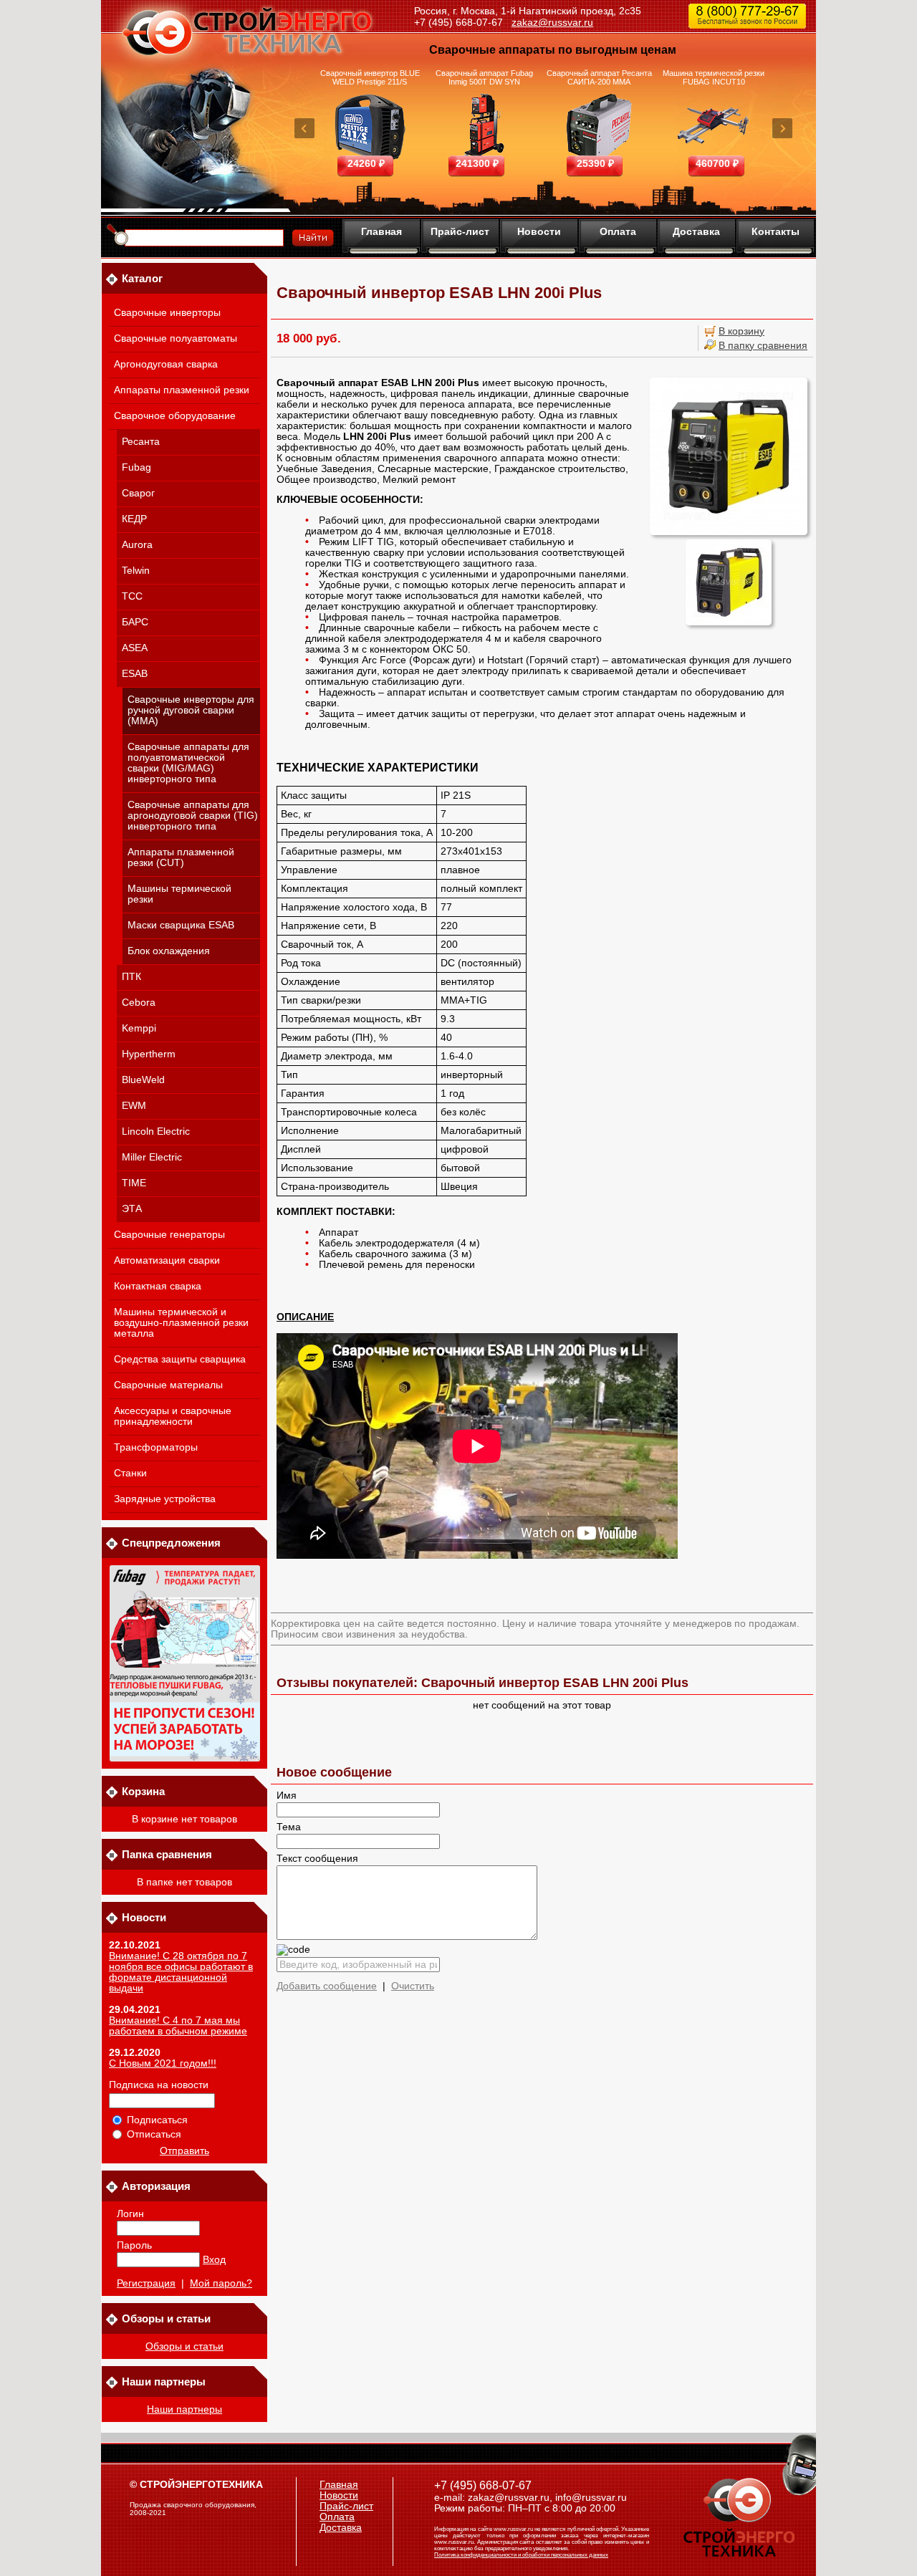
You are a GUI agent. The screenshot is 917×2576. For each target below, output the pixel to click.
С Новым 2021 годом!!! (163, 2063)
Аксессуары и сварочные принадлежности (173, 1416)
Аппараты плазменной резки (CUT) (181, 857)
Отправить (184, 2151)
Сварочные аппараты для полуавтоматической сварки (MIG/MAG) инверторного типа (188, 763)
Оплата (618, 231)
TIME (134, 1183)
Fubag (136, 467)
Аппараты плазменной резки (182, 390)
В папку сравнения (763, 346)
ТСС (132, 596)
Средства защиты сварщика (180, 1359)
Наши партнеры (184, 2409)
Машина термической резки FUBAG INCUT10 (714, 77)
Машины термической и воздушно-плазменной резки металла (181, 1323)
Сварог (138, 493)
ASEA (135, 648)
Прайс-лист (460, 231)
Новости (539, 231)
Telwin (136, 571)
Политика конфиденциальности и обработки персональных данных (521, 2555)
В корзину (741, 331)
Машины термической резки (179, 894)
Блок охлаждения (169, 951)
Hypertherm (149, 1054)
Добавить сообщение (327, 1986)
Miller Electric (152, 1157)
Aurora (137, 545)
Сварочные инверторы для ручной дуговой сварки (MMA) (191, 710)
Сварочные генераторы (169, 1235)
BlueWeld (143, 1080)
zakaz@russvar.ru (552, 22)
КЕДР (134, 519)
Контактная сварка (158, 1286)
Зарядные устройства (165, 1499)
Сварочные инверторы (167, 313)
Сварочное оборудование (175, 416)
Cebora (139, 1003)
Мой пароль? (221, 2283)
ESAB (135, 674)
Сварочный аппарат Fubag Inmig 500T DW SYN (484, 77)
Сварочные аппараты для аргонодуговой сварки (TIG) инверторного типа (193, 816)
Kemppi (139, 1028)
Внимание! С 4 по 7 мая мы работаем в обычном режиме (178, 2026)
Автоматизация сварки (167, 1260)
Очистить (413, 1986)
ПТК (131, 977)
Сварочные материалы (168, 1385)
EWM (134, 1106)
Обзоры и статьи (184, 2346)
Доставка (696, 231)
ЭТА (132, 1209)
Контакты (776, 231)
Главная (381, 231)
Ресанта (141, 442)
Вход (214, 2260)
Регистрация (146, 2283)
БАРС (135, 622)
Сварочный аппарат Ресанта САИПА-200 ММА (599, 77)
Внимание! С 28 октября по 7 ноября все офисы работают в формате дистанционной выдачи (181, 1972)
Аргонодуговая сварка (166, 364)
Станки (130, 1473)
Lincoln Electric (156, 1131)
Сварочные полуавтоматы (176, 338)
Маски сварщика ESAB (181, 925)
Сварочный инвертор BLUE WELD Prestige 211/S (370, 77)
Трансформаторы (156, 1447)
